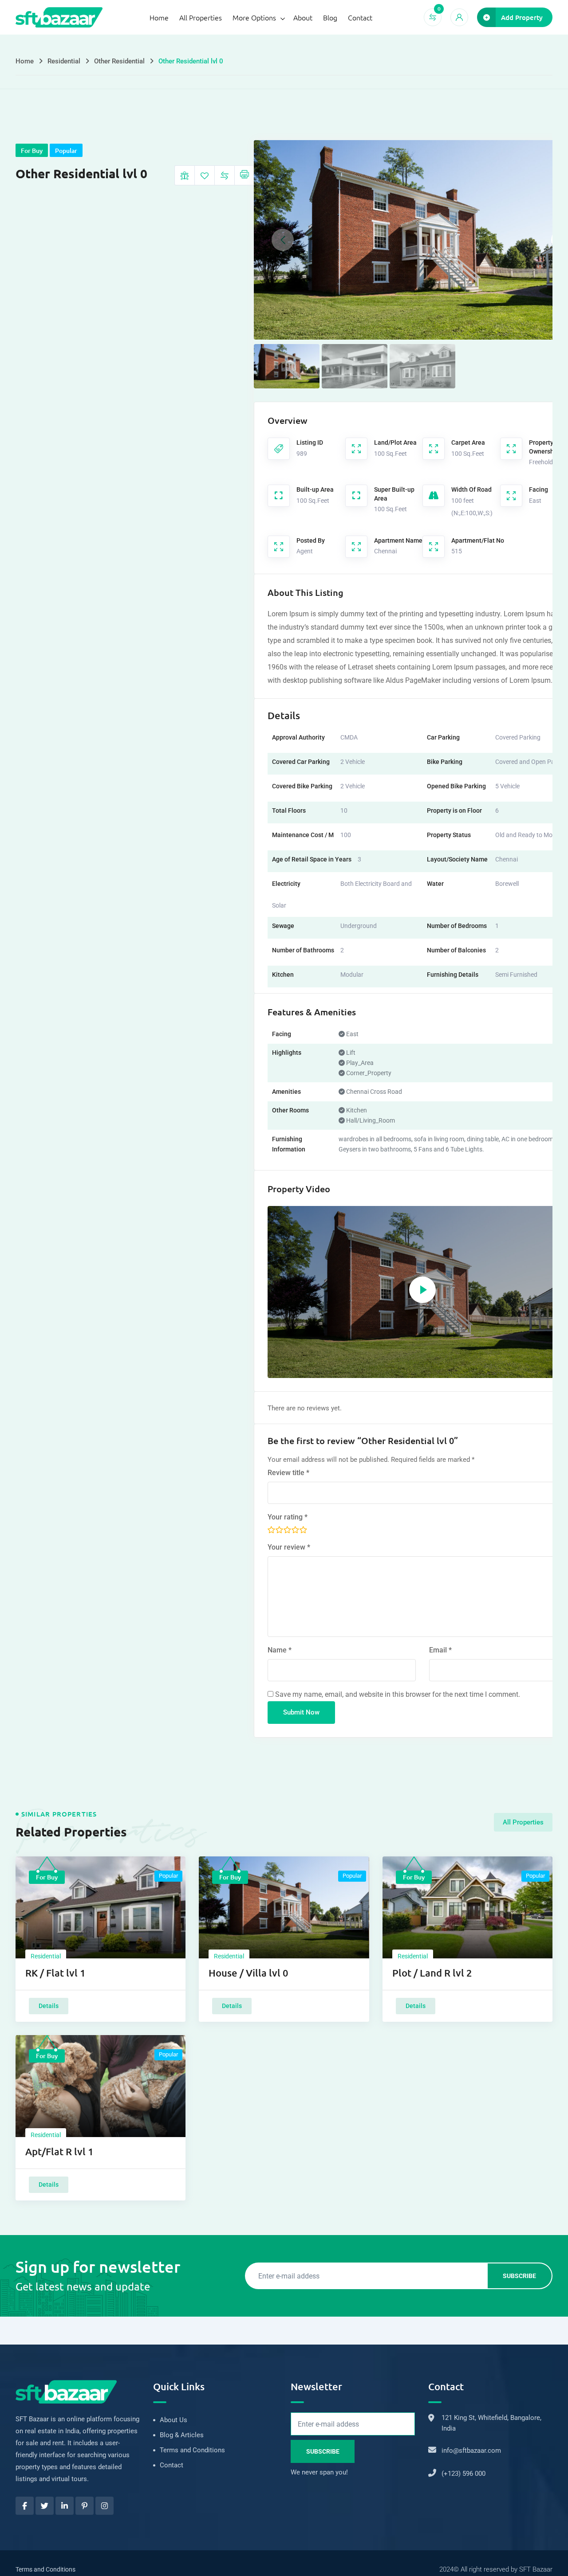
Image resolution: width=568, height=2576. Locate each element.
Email (440, 1650)
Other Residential (119, 61)
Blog (330, 17)
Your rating (288, 1517)
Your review (289, 1547)
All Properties (201, 17)
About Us (174, 2420)
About (303, 17)
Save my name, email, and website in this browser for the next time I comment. (398, 1694)
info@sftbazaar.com (471, 2451)
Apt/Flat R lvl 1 (59, 2151)
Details (49, 2006)
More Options (254, 17)
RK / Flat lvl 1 (55, 1973)
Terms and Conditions (192, 2450)
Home (159, 17)
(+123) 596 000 (463, 2474)
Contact (360, 17)
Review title (288, 1473)
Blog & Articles (182, 2435)
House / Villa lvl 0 (248, 1973)
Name (280, 1650)
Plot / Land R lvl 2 (432, 1973)
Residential (64, 61)
